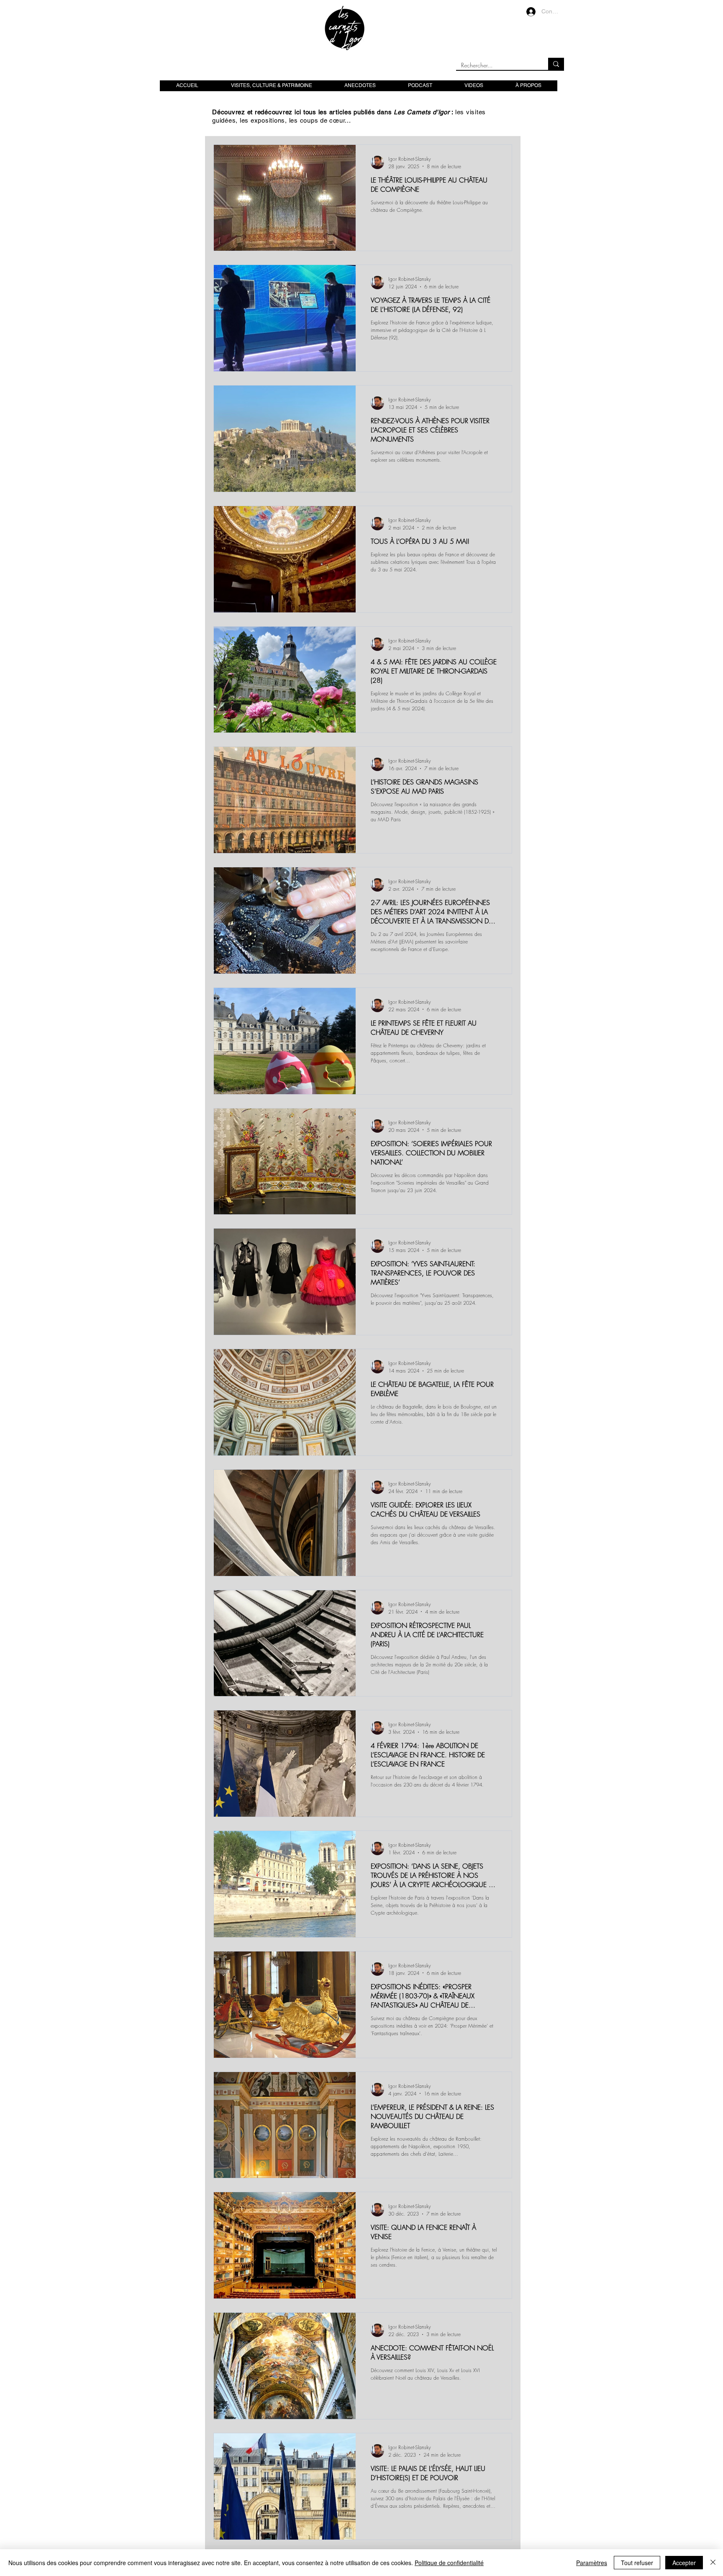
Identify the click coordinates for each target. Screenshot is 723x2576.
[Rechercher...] (556, 64)
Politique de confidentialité (449, 2563)
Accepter (684, 2563)
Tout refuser (637, 2563)
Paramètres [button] (592, 2563)
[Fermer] (713, 2563)
